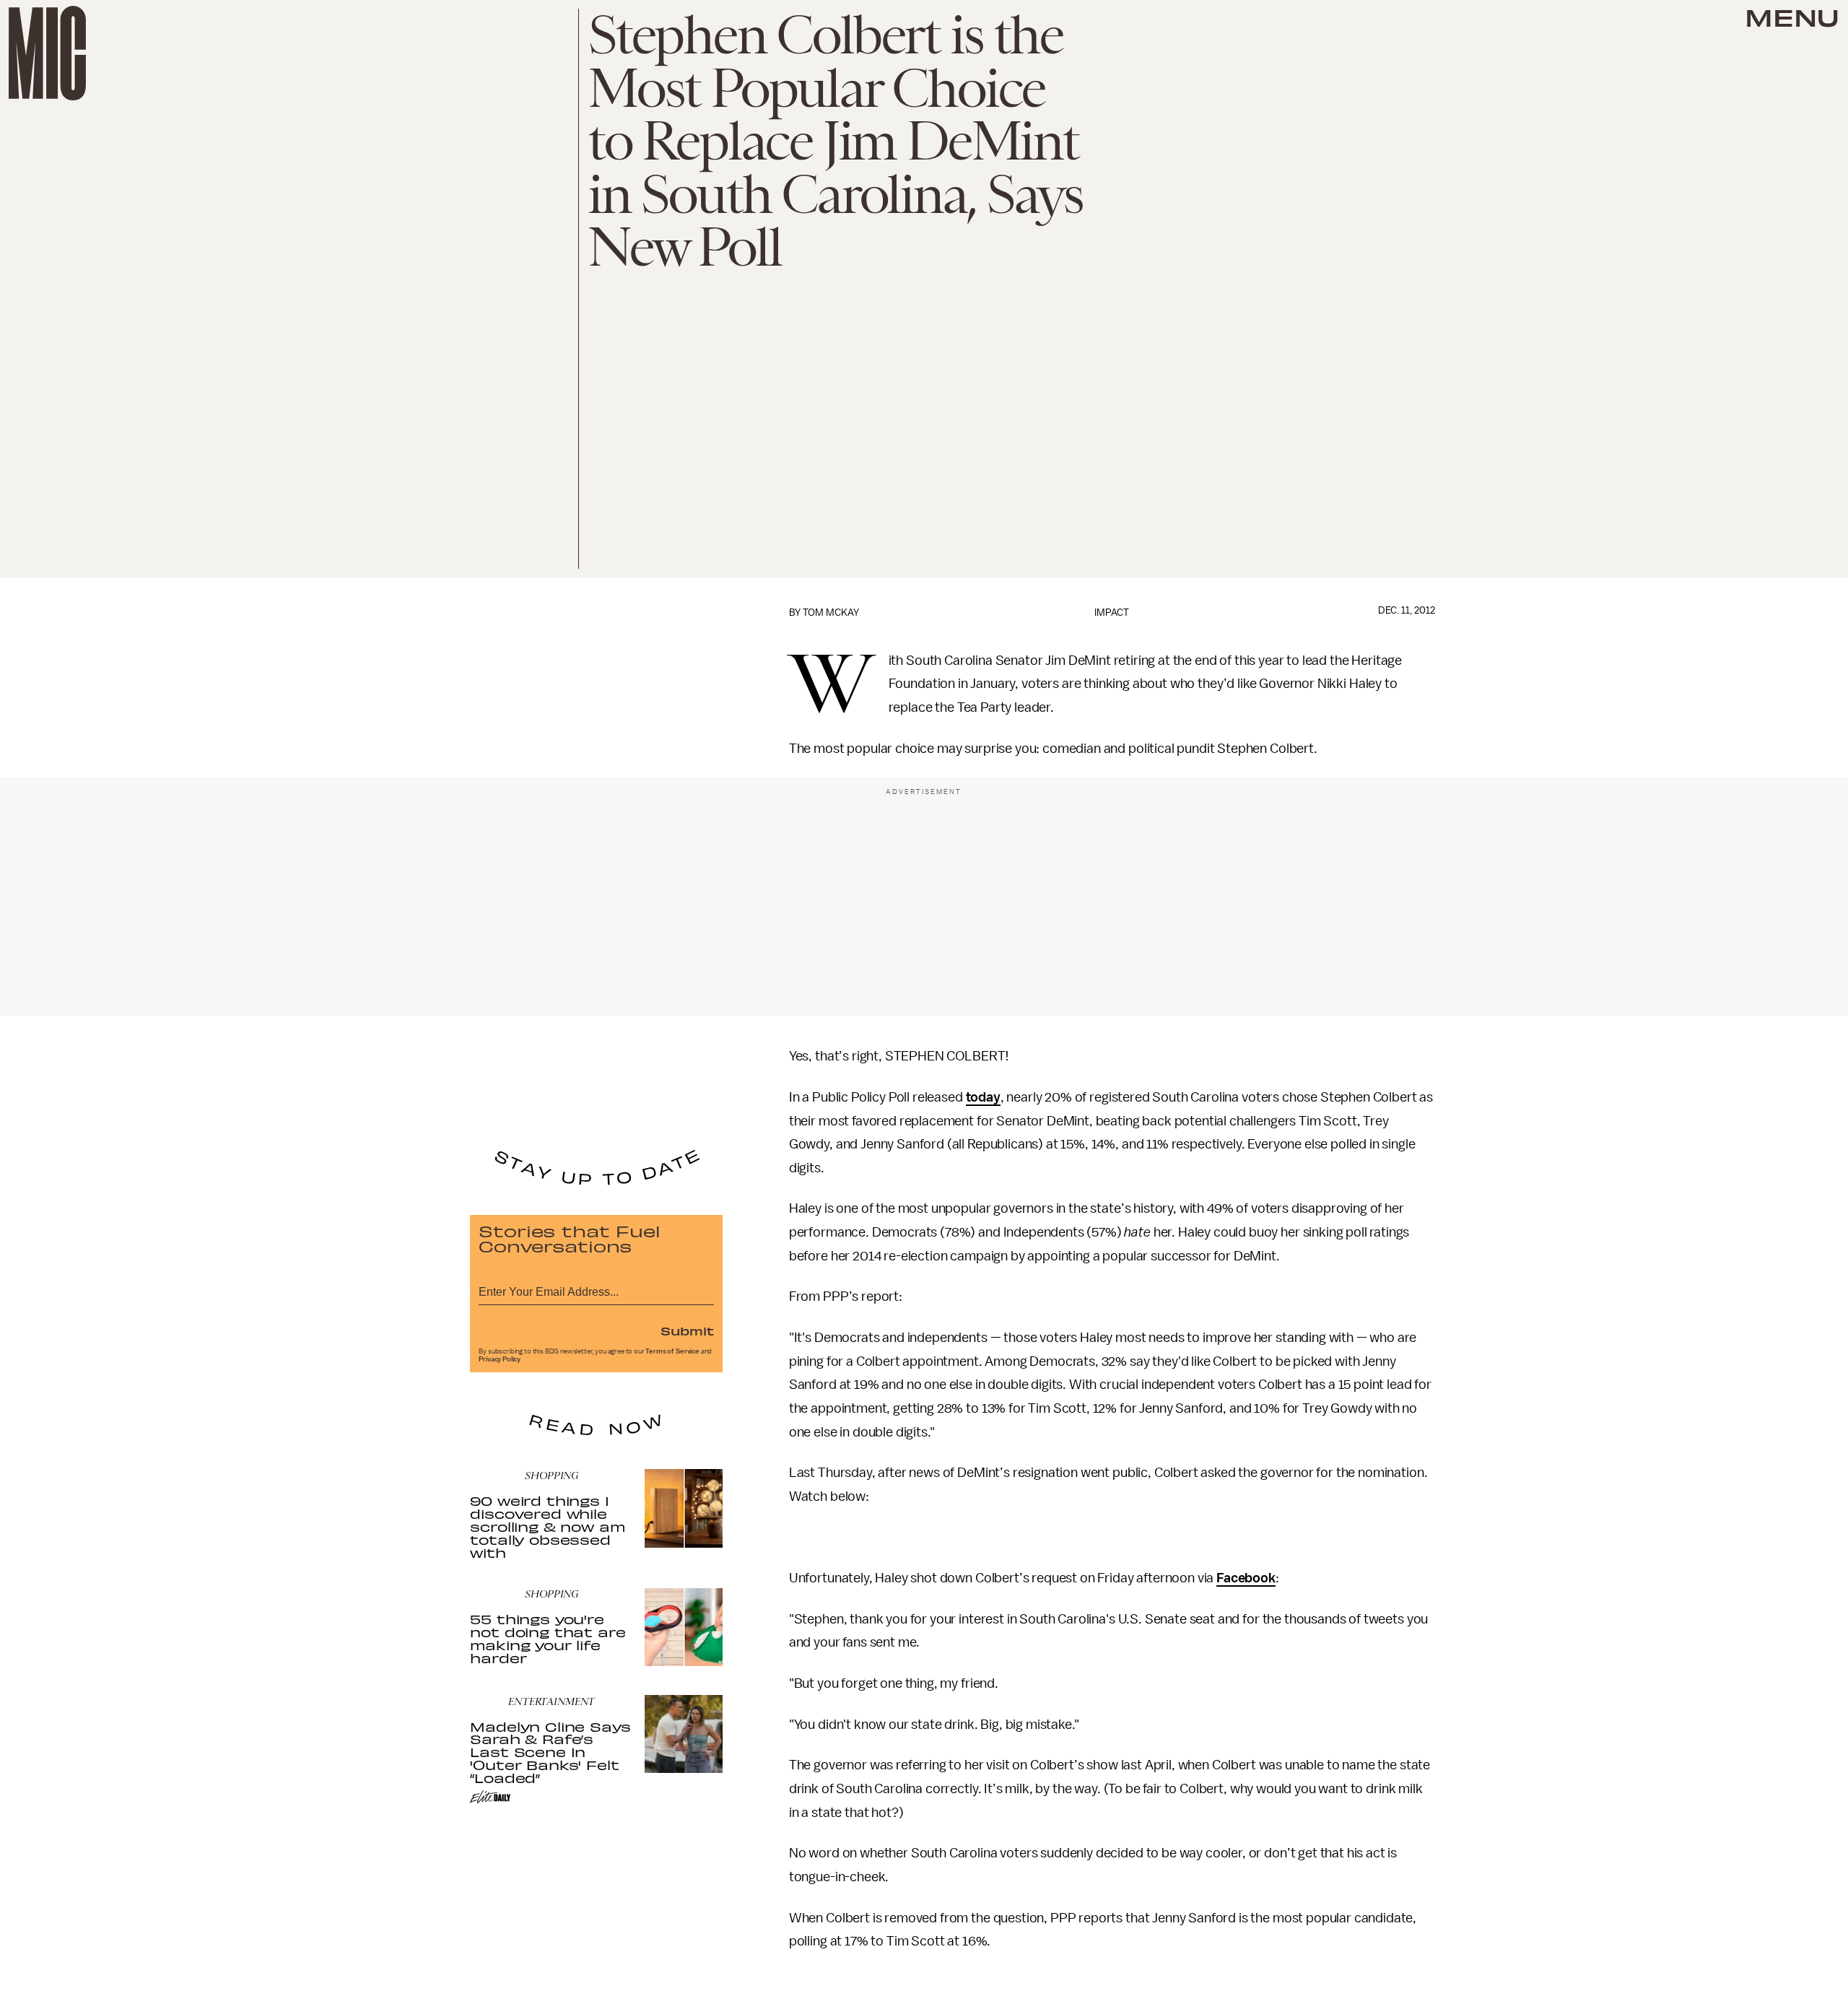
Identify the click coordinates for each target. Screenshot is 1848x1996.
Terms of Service (672, 1351)
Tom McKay (831, 613)
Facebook (1246, 1578)
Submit (687, 1330)
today (983, 1097)
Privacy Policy (500, 1359)
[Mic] (47, 53)
